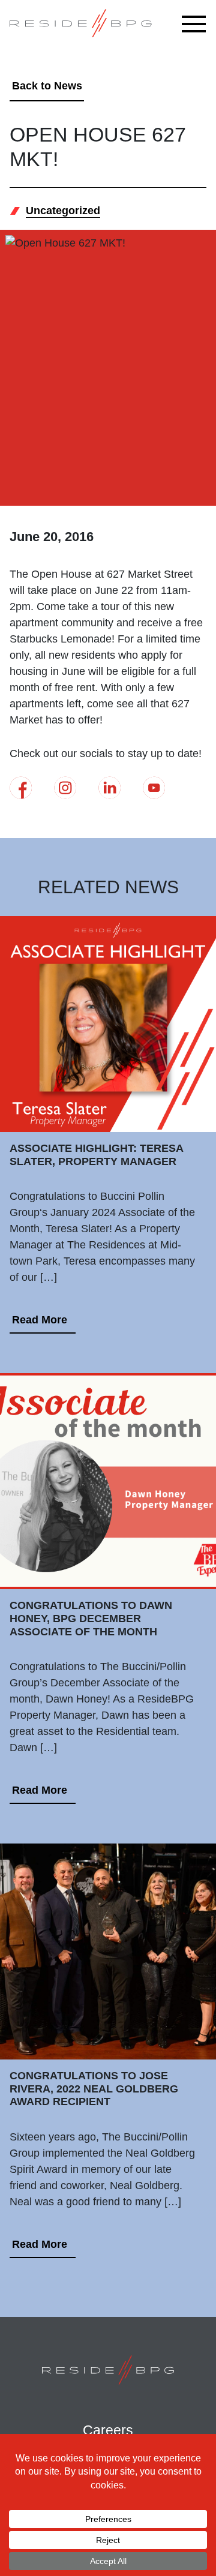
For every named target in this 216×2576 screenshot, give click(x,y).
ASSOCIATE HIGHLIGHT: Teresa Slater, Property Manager (96, 1155)
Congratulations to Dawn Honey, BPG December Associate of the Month (91, 1618)
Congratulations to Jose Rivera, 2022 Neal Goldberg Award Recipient (94, 2089)
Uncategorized (63, 211)
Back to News (47, 86)
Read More (40, 1320)
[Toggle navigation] (197, 24)
